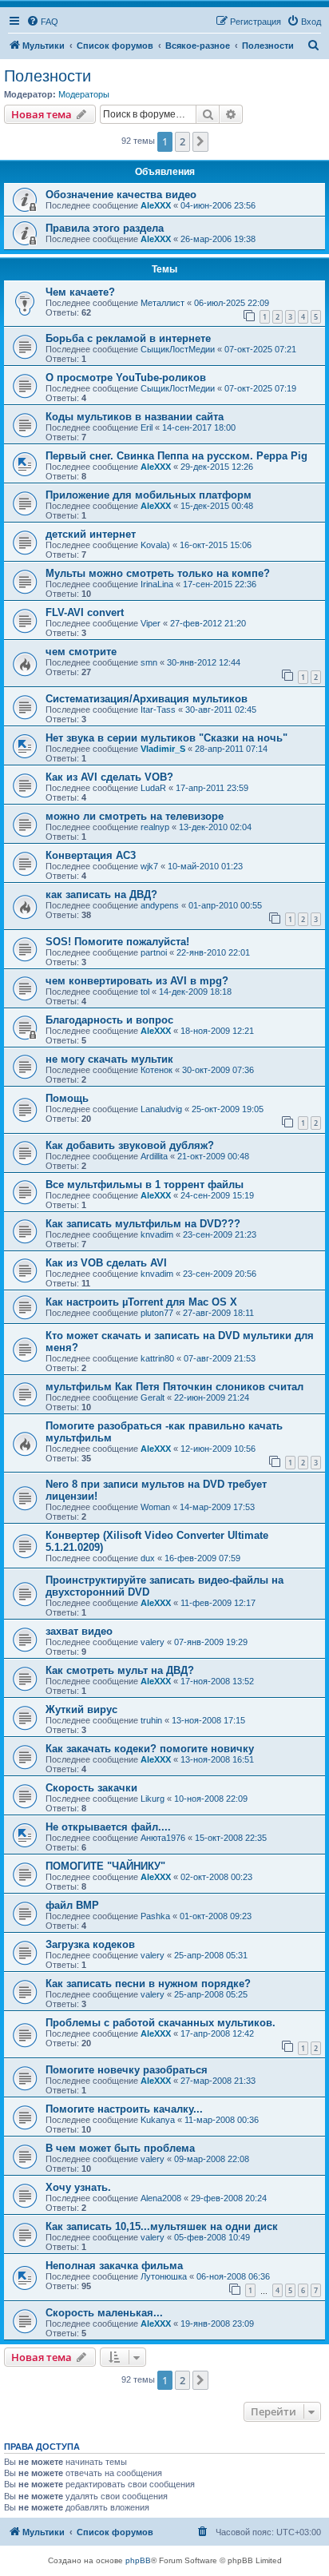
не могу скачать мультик (109, 1059)
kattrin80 (157, 1358)
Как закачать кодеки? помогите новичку (150, 1749)
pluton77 (157, 1313)
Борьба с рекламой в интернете (128, 338)
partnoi (154, 952)
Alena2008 (161, 2198)
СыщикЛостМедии (178, 349)
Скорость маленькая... (104, 2313)
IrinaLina (157, 584)
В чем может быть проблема (120, 2148)
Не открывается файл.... (108, 1827)
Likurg (153, 1799)
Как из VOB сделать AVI (106, 1263)
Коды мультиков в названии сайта (135, 417)
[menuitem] (42, 22)
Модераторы (84, 94)
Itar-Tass (158, 710)
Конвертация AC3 (91, 855)
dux (148, 1558)
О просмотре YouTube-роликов (126, 378)
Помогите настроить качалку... (124, 2109)
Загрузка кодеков (90, 1944)
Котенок (157, 1070)
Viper (151, 623)
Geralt (153, 1397)
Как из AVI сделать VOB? (109, 777)
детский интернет (91, 534)
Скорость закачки (91, 1788)
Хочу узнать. (78, 2187)
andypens (160, 905)
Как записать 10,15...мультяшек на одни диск (162, 2226)
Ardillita (154, 1156)
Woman (155, 1507)
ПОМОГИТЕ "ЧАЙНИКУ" (105, 1866)
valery (153, 1642)
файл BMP (72, 1905)
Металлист (163, 303)
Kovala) (155, 545)
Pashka (155, 1916)
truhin (151, 1720)
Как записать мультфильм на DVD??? (143, 1224)
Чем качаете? (80, 292)
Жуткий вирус (81, 1709)
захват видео (79, 1631)
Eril (147, 427)
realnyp (155, 827)
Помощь (67, 1098)
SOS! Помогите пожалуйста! (117, 942)
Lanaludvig (161, 1109)
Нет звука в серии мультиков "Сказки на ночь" (166, 738)
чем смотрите (81, 652)
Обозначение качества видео (121, 195)
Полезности (48, 76)
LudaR (153, 788)
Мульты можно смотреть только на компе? (158, 573)
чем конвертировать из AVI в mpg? (137, 981)
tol (145, 992)
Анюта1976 (163, 1838)
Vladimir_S (163, 749)
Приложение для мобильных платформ (149, 495)
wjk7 (149, 866)
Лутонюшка (164, 2276)
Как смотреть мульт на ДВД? (120, 1670)
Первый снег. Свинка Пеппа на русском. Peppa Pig (176, 456)
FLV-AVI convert (85, 612)
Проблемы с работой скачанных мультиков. (161, 2023)
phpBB (138, 2560)
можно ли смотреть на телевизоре (135, 816)
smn (149, 662)
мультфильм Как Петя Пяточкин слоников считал (174, 1387)
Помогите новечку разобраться (127, 2070)
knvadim (157, 1234)
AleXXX (156, 205)
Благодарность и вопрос (109, 1020)
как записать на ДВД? (101, 894)
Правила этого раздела (105, 228)
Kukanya (158, 2120)
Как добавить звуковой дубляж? (130, 1145)
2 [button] (182, 141)
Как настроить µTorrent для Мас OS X (141, 1302)
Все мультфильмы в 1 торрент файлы (145, 1185)
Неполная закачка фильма (114, 2266)
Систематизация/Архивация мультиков (147, 699)
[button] (200, 141)
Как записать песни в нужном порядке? (148, 1984)
